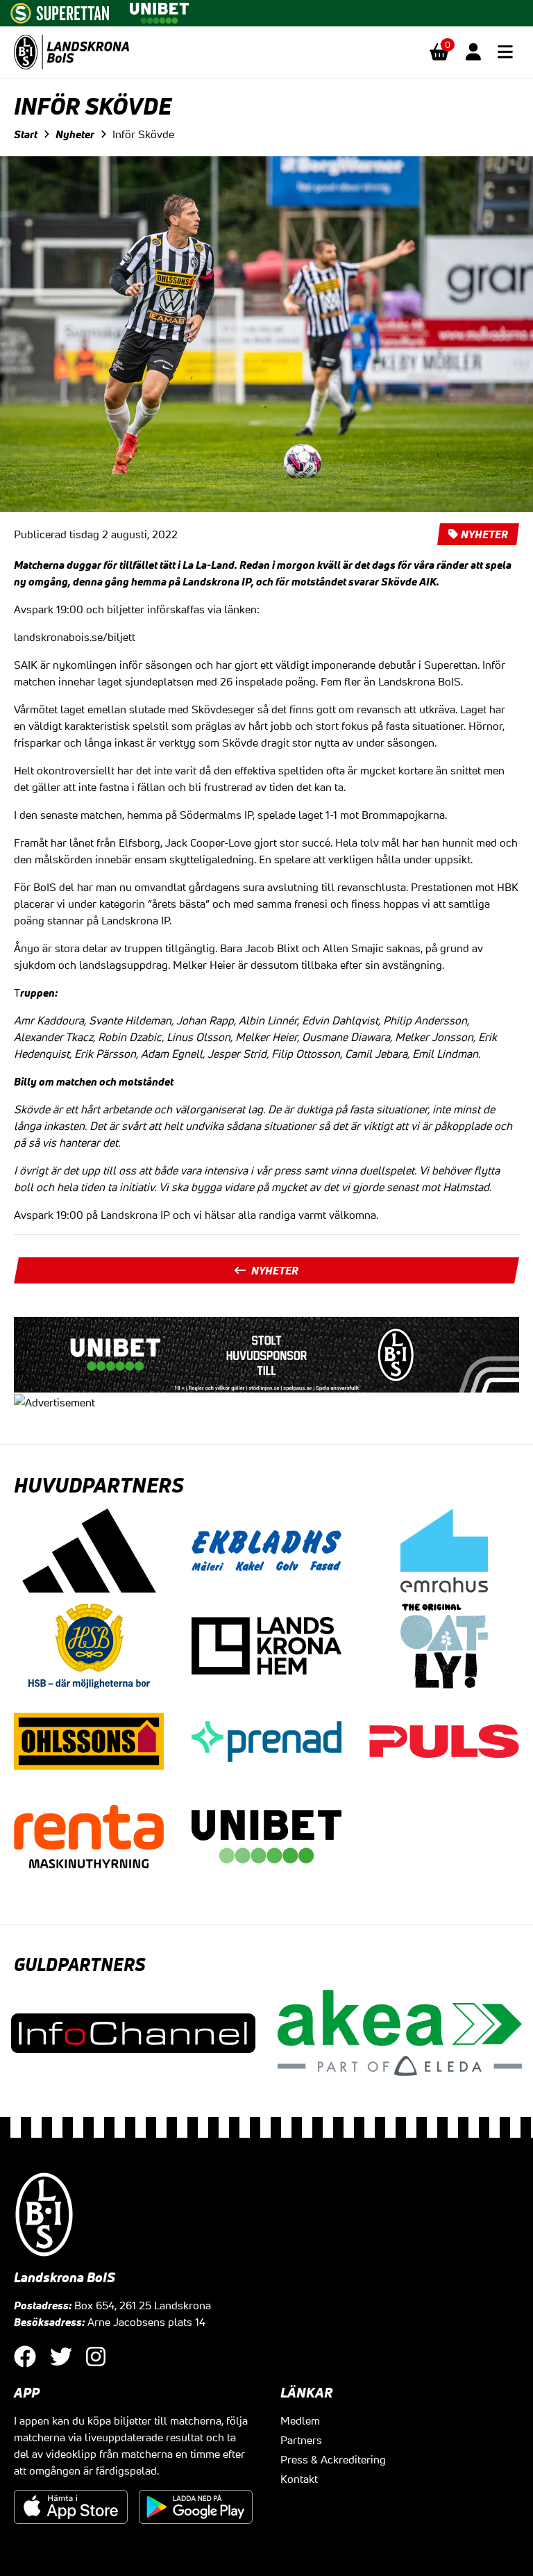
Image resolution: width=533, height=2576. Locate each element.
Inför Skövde (143, 134)
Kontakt (299, 2479)
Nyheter (75, 134)
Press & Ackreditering (333, 2459)
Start (26, 134)
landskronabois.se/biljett (75, 637)
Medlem (300, 2420)
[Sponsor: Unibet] (159, 10)
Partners (301, 2440)
